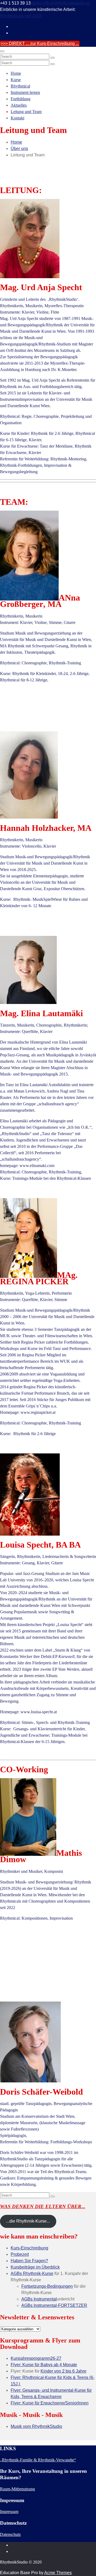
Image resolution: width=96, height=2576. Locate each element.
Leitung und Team (26, 112)
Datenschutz (10, 2534)
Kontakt (17, 118)
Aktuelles (19, 105)
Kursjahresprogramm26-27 (36, 2358)
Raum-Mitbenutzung (17, 2489)
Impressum (9, 2512)
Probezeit (20, 2254)
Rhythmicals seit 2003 (21, 16)
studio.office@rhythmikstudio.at (60, 3)
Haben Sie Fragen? (29, 2261)
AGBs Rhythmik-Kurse (32, 2273)
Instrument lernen (25, 92)
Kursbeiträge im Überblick (35, 2267)
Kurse (16, 80)
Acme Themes (58, 2573)
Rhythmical (20, 86)
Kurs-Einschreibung (29, 2248)
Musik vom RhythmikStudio (36, 2426)
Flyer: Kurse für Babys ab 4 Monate (44, 2365)
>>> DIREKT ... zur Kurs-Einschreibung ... (40, 43)
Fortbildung (21, 99)
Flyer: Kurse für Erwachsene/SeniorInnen (50, 2403)
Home (16, 73)
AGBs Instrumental (39, 2299)
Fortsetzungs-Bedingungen (47, 2286)
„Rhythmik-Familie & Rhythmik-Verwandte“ (38, 2460)
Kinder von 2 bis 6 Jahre (63, 2371)
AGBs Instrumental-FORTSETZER (54, 2305)
